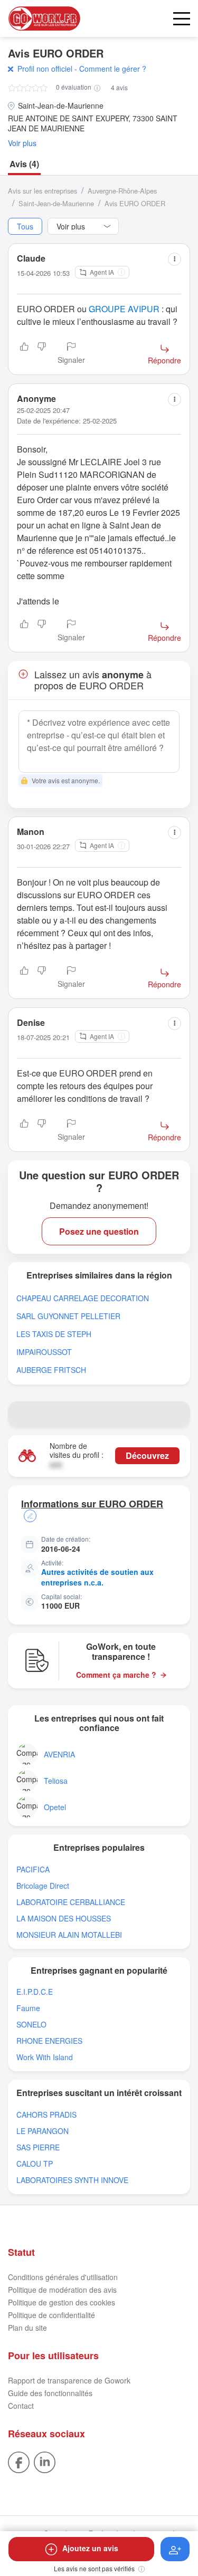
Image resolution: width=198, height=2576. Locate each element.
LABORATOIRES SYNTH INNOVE (72, 2180)
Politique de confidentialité (51, 2315)
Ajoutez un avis (90, 2548)
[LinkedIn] (45, 2462)
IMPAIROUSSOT (44, 1352)
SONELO (31, 2025)
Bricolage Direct (43, 1886)
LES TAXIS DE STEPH (54, 1334)
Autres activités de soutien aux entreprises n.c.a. (97, 1577)
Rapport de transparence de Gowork (69, 2380)
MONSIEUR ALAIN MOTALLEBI (69, 1935)
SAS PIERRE (38, 2147)
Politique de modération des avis (62, 2290)
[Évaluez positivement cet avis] (24, 354)
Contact (21, 2406)
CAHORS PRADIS (46, 2115)
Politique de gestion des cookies (62, 2302)
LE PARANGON (43, 2131)
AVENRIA (59, 1755)
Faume (28, 2008)
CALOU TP (35, 2164)
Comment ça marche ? (116, 1675)
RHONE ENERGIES (49, 2041)
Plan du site (27, 2328)
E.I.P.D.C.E (35, 1992)
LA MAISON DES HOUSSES (64, 1919)
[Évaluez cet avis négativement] (42, 354)
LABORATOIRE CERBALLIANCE (71, 1902)
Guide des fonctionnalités (50, 2393)
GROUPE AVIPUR (124, 309)
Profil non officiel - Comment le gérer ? (82, 69)
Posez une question (99, 1231)
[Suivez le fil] (175, 2549)
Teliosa (56, 1781)
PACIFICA (33, 1869)
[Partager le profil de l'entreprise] (177, 1414)
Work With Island (45, 2057)
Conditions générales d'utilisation (63, 2277)
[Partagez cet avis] (175, 259)
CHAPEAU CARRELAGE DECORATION (83, 1298)
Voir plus (22, 143)
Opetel (55, 1807)
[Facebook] (19, 2462)
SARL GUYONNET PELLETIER (68, 1316)
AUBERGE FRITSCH (51, 1370)
